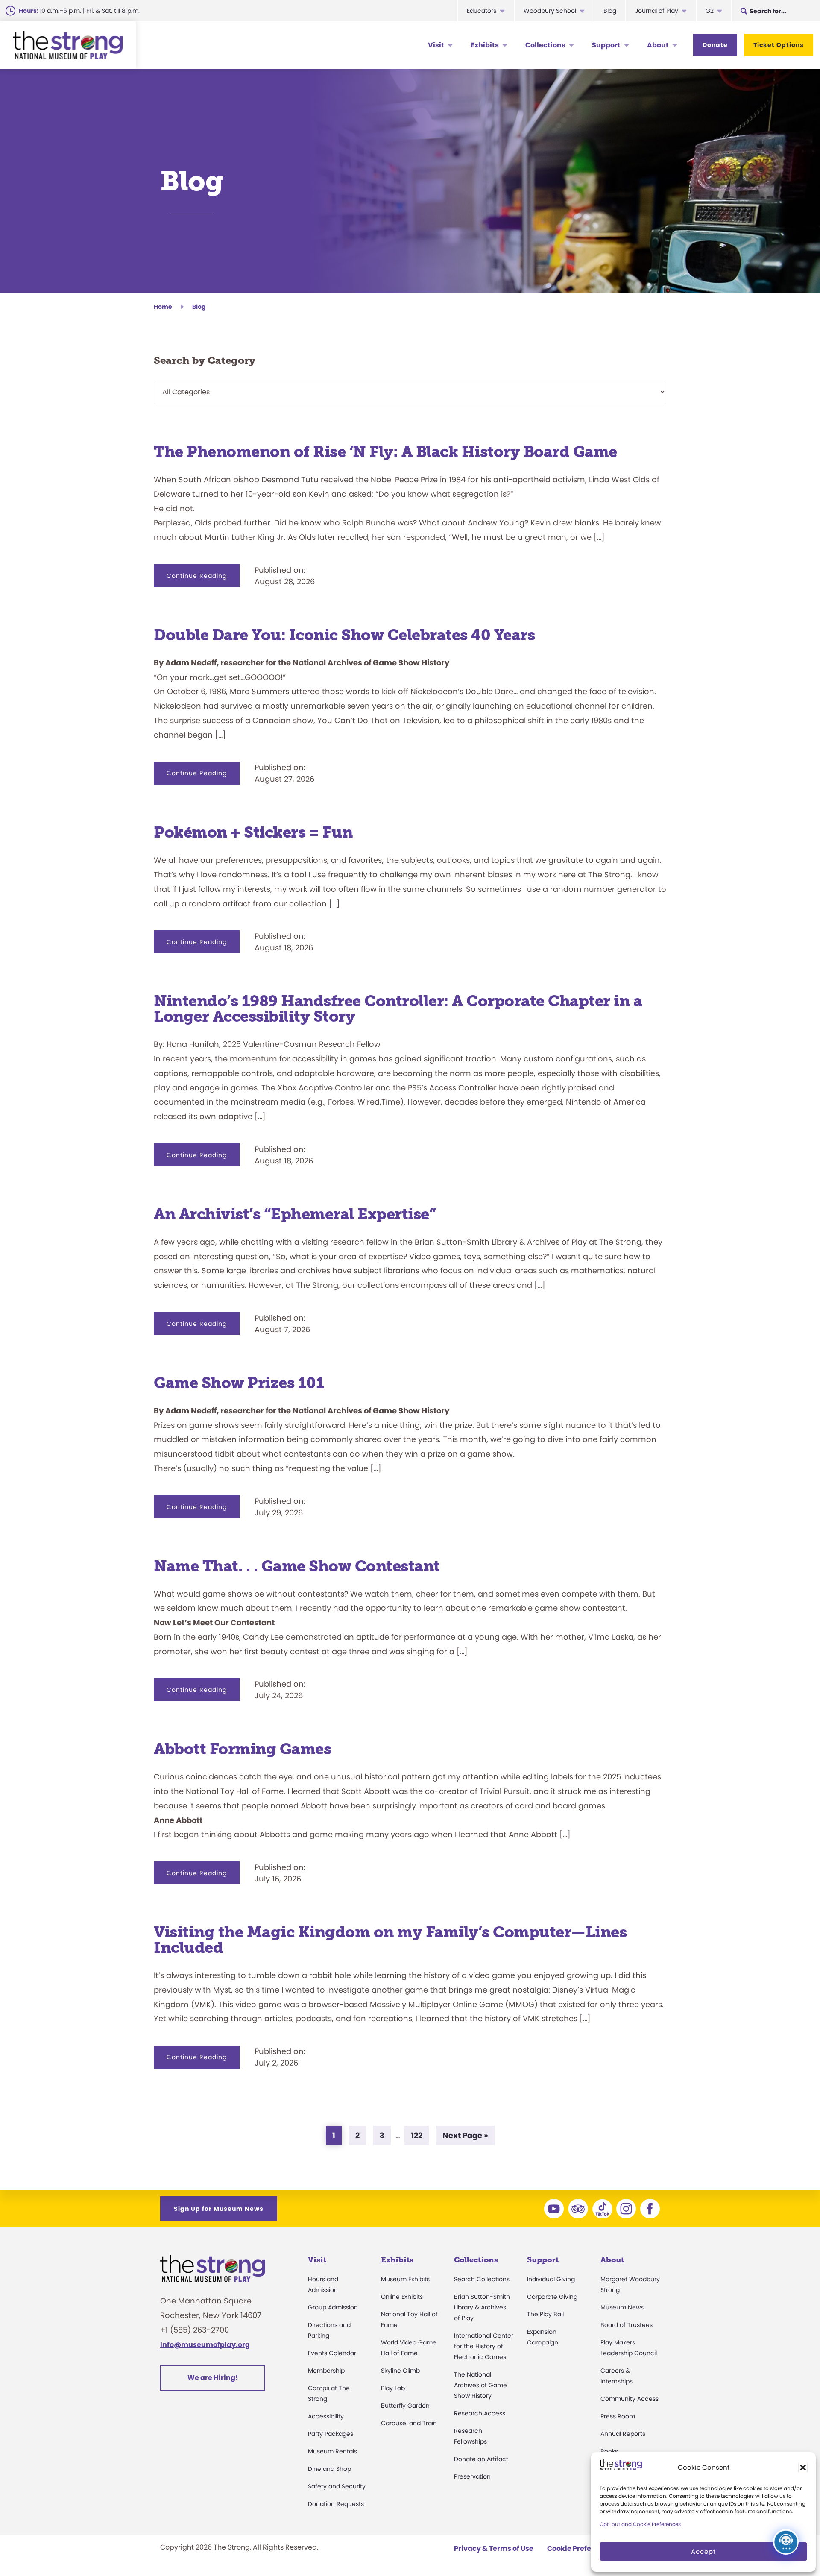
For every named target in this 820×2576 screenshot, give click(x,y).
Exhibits (485, 45)
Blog (610, 11)
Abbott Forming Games (244, 1749)
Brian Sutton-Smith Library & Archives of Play (482, 2307)
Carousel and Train (409, 2423)
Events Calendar (332, 2353)
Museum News (622, 2307)
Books (609, 2451)
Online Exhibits (402, 2297)
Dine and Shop (329, 2469)
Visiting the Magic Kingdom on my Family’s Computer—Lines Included (390, 1940)
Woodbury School (550, 11)
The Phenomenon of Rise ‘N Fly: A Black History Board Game (385, 452)
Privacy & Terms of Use (494, 2548)
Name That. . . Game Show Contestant (297, 1566)
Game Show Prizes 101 (239, 1383)
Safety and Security (337, 2486)
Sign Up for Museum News (219, 2209)
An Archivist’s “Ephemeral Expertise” (295, 1214)
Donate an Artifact (481, 2459)
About (658, 45)
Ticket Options (779, 45)
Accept (703, 2551)
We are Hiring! (213, 2378)
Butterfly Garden (405, 2406)
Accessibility (326, 2416)
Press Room (618, 2416)
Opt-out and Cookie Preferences (640, 2524)
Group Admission (333, 2307)
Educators (482, 11)
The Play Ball (545, 2314)
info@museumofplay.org (205, 2345)
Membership (326, 2371)
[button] (803, 2468)
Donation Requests (336, 2504)
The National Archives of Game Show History (480, 2385)
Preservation (472, 2476)
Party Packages (331, 2434)
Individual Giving (551, 2279)
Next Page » (465, 2137)
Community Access (630, 2399)
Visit (436, 45)
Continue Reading (203, 579)
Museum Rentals (332, 2451)
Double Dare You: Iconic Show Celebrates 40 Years (344, 635)
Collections (545, 45)
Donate (715, 45)
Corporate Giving (552, 2297)
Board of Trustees (627, 2325)
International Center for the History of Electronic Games (484, 2346)
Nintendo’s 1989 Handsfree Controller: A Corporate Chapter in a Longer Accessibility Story (398, 1009)
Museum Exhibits (405, 2279)
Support (606, 45)
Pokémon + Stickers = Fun (253, 832)
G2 (710, 11)
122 (420, 2135)
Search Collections (482, 2279)
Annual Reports (623, 2434)
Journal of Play (657, 11)
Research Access (480, 2413)
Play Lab (393, 2388)
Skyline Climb (400, 2371)
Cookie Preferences (581, 2548)
